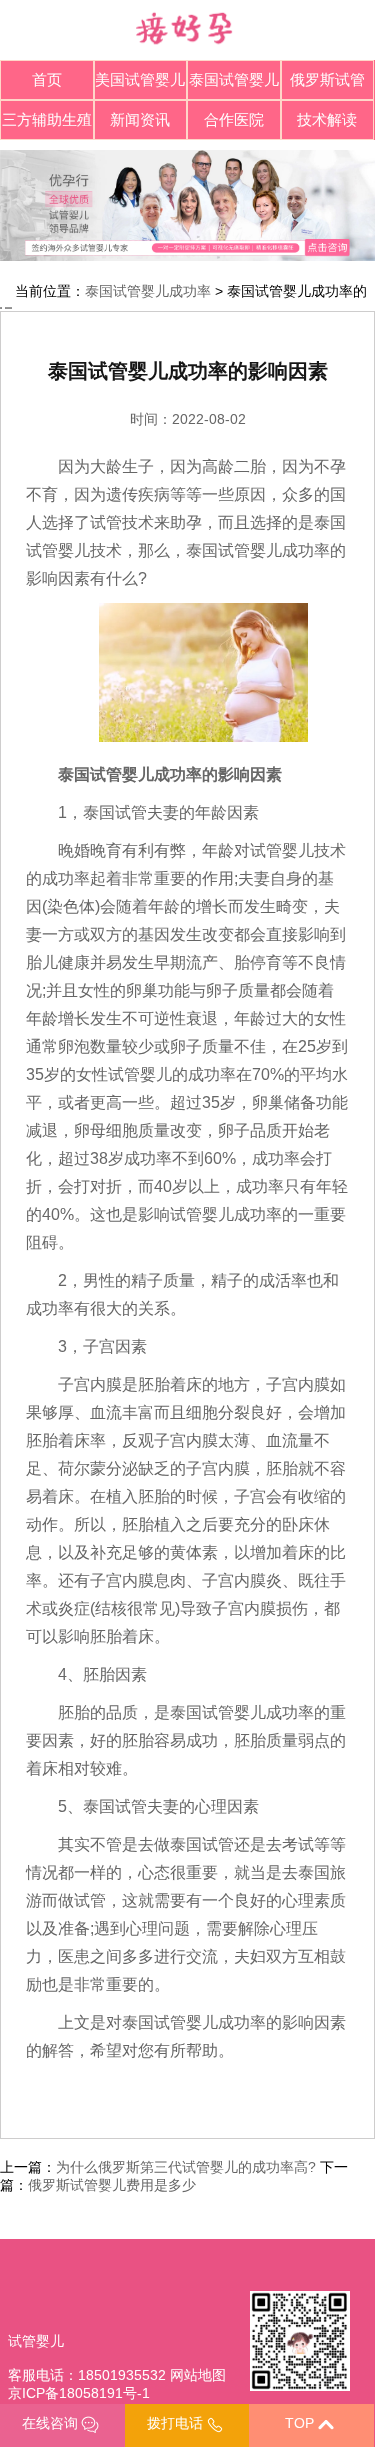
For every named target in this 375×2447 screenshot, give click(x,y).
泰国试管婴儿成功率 (148, 291)
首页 (47, 79)
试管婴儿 (36, 2341)
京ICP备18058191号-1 (79, 2393)
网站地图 (198, 2375)
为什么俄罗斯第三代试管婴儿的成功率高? (186, 2167)
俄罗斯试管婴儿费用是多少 (112, 2185)
